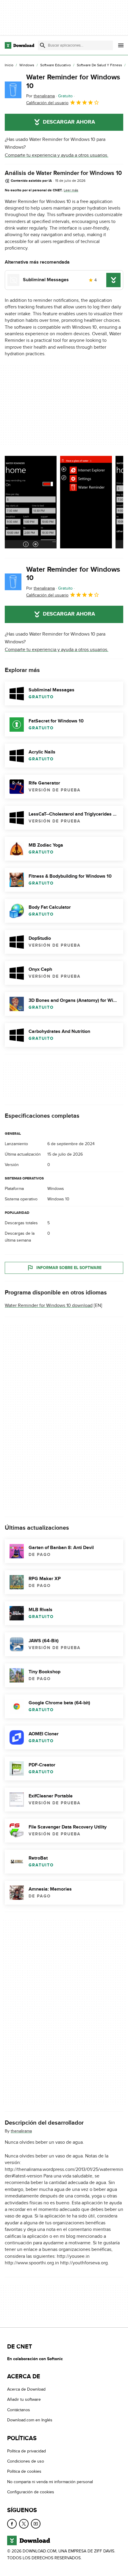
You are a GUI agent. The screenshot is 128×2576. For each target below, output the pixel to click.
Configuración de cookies (31, 2492)
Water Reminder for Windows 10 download (49, 1305)
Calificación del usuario (47, 103)
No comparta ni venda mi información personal (50, 2482)
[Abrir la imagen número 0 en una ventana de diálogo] (31, 502)
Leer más (71, 190)
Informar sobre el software (69, 1268)
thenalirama (21, 2131)
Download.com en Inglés (30, 2420)
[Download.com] (19, 45)
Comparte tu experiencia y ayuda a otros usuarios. (57, 155)
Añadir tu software (24, 2400)
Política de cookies (24, 2472)
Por (40, 96)
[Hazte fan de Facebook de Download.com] (12, 2524)
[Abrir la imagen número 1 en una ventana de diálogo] (86, 502)
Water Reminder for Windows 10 (73, 81)
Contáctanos (19, 2410)
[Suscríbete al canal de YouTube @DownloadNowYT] (36, 2524)
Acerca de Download (26, 2389)
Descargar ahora (69, 122)
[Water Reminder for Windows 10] (13, 90)
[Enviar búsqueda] (43, 45)
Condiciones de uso (26, 2461)
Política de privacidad (26, 2451)
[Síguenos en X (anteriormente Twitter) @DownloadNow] (24, 2524)
